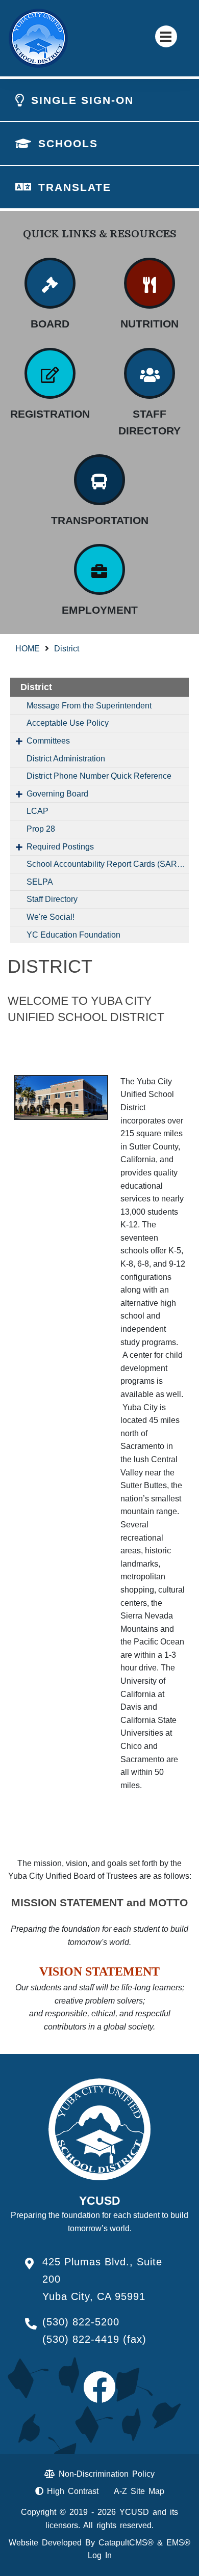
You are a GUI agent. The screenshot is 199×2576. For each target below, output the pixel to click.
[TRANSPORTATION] (99, 480)
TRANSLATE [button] (75, 187)
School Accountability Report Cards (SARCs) (108, 864)
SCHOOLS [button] (68, 143)
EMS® (178, 2543)
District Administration (66, 759)
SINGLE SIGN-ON (82, 100)
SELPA (40, 882)
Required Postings (60, 847)
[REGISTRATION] (50, 373)
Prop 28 (41, 829)
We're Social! (51, 917)
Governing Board (57, 794)
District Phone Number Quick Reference (99, 776)
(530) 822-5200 (81, 2322)
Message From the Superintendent (89, 706)
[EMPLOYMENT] (99, 569)
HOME (28, 649)
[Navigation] (166, 36)
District (67, 649)
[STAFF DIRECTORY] (150, 373)
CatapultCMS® (126, 2543)
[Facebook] (99, 2396)
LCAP (38, 811)
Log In (100, 2555)
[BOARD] (50, 283)
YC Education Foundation (73, 935)
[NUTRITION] (150, 283)
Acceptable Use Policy (68, 723)
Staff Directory (52, 899)
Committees (48, 741)
